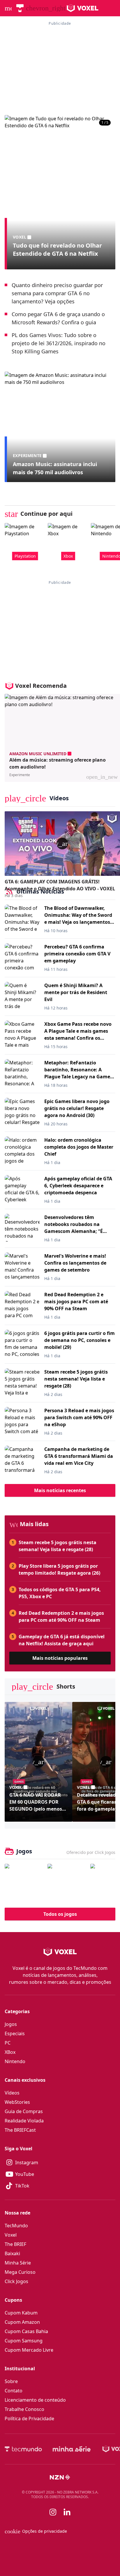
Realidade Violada (24, 2121)
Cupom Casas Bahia (26, 2331)
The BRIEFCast (20, 2130)
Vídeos (12, 2093)
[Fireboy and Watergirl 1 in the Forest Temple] (24, 1883)
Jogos (11, 2024)
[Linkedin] (67, 2512)
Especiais (15, 2033)
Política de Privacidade (29, 2419)
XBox (10, 2052)
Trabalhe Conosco (24, 2409)
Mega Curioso (20, 2272)
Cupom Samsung (24, 2341)
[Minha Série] (72, 2449)
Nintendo (15, 2061)
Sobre (11, 2381)
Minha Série (18, 2263)
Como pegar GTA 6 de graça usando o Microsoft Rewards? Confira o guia (58, 318)
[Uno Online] (67, 1883)
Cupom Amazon (22, 2322)
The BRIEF (15, 2244)
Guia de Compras (24, 2111)
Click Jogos (16, 2281)
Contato (14, 2391)
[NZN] (60, 2477)
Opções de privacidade (36, 2531)
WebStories (17, 2102)
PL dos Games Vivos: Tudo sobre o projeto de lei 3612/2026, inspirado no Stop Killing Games (59, 343)
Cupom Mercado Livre (29, 2350)
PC (8, 2043)
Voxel (11, 2235)
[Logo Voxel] (83, 8)
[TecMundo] (20, 8)
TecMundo (16, 2226)
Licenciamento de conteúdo (35, 2400)
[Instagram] (53, 2512)
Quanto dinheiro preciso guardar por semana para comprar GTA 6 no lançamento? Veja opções (57, 293)
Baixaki (12, 2253)
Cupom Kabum (21, 2313)
